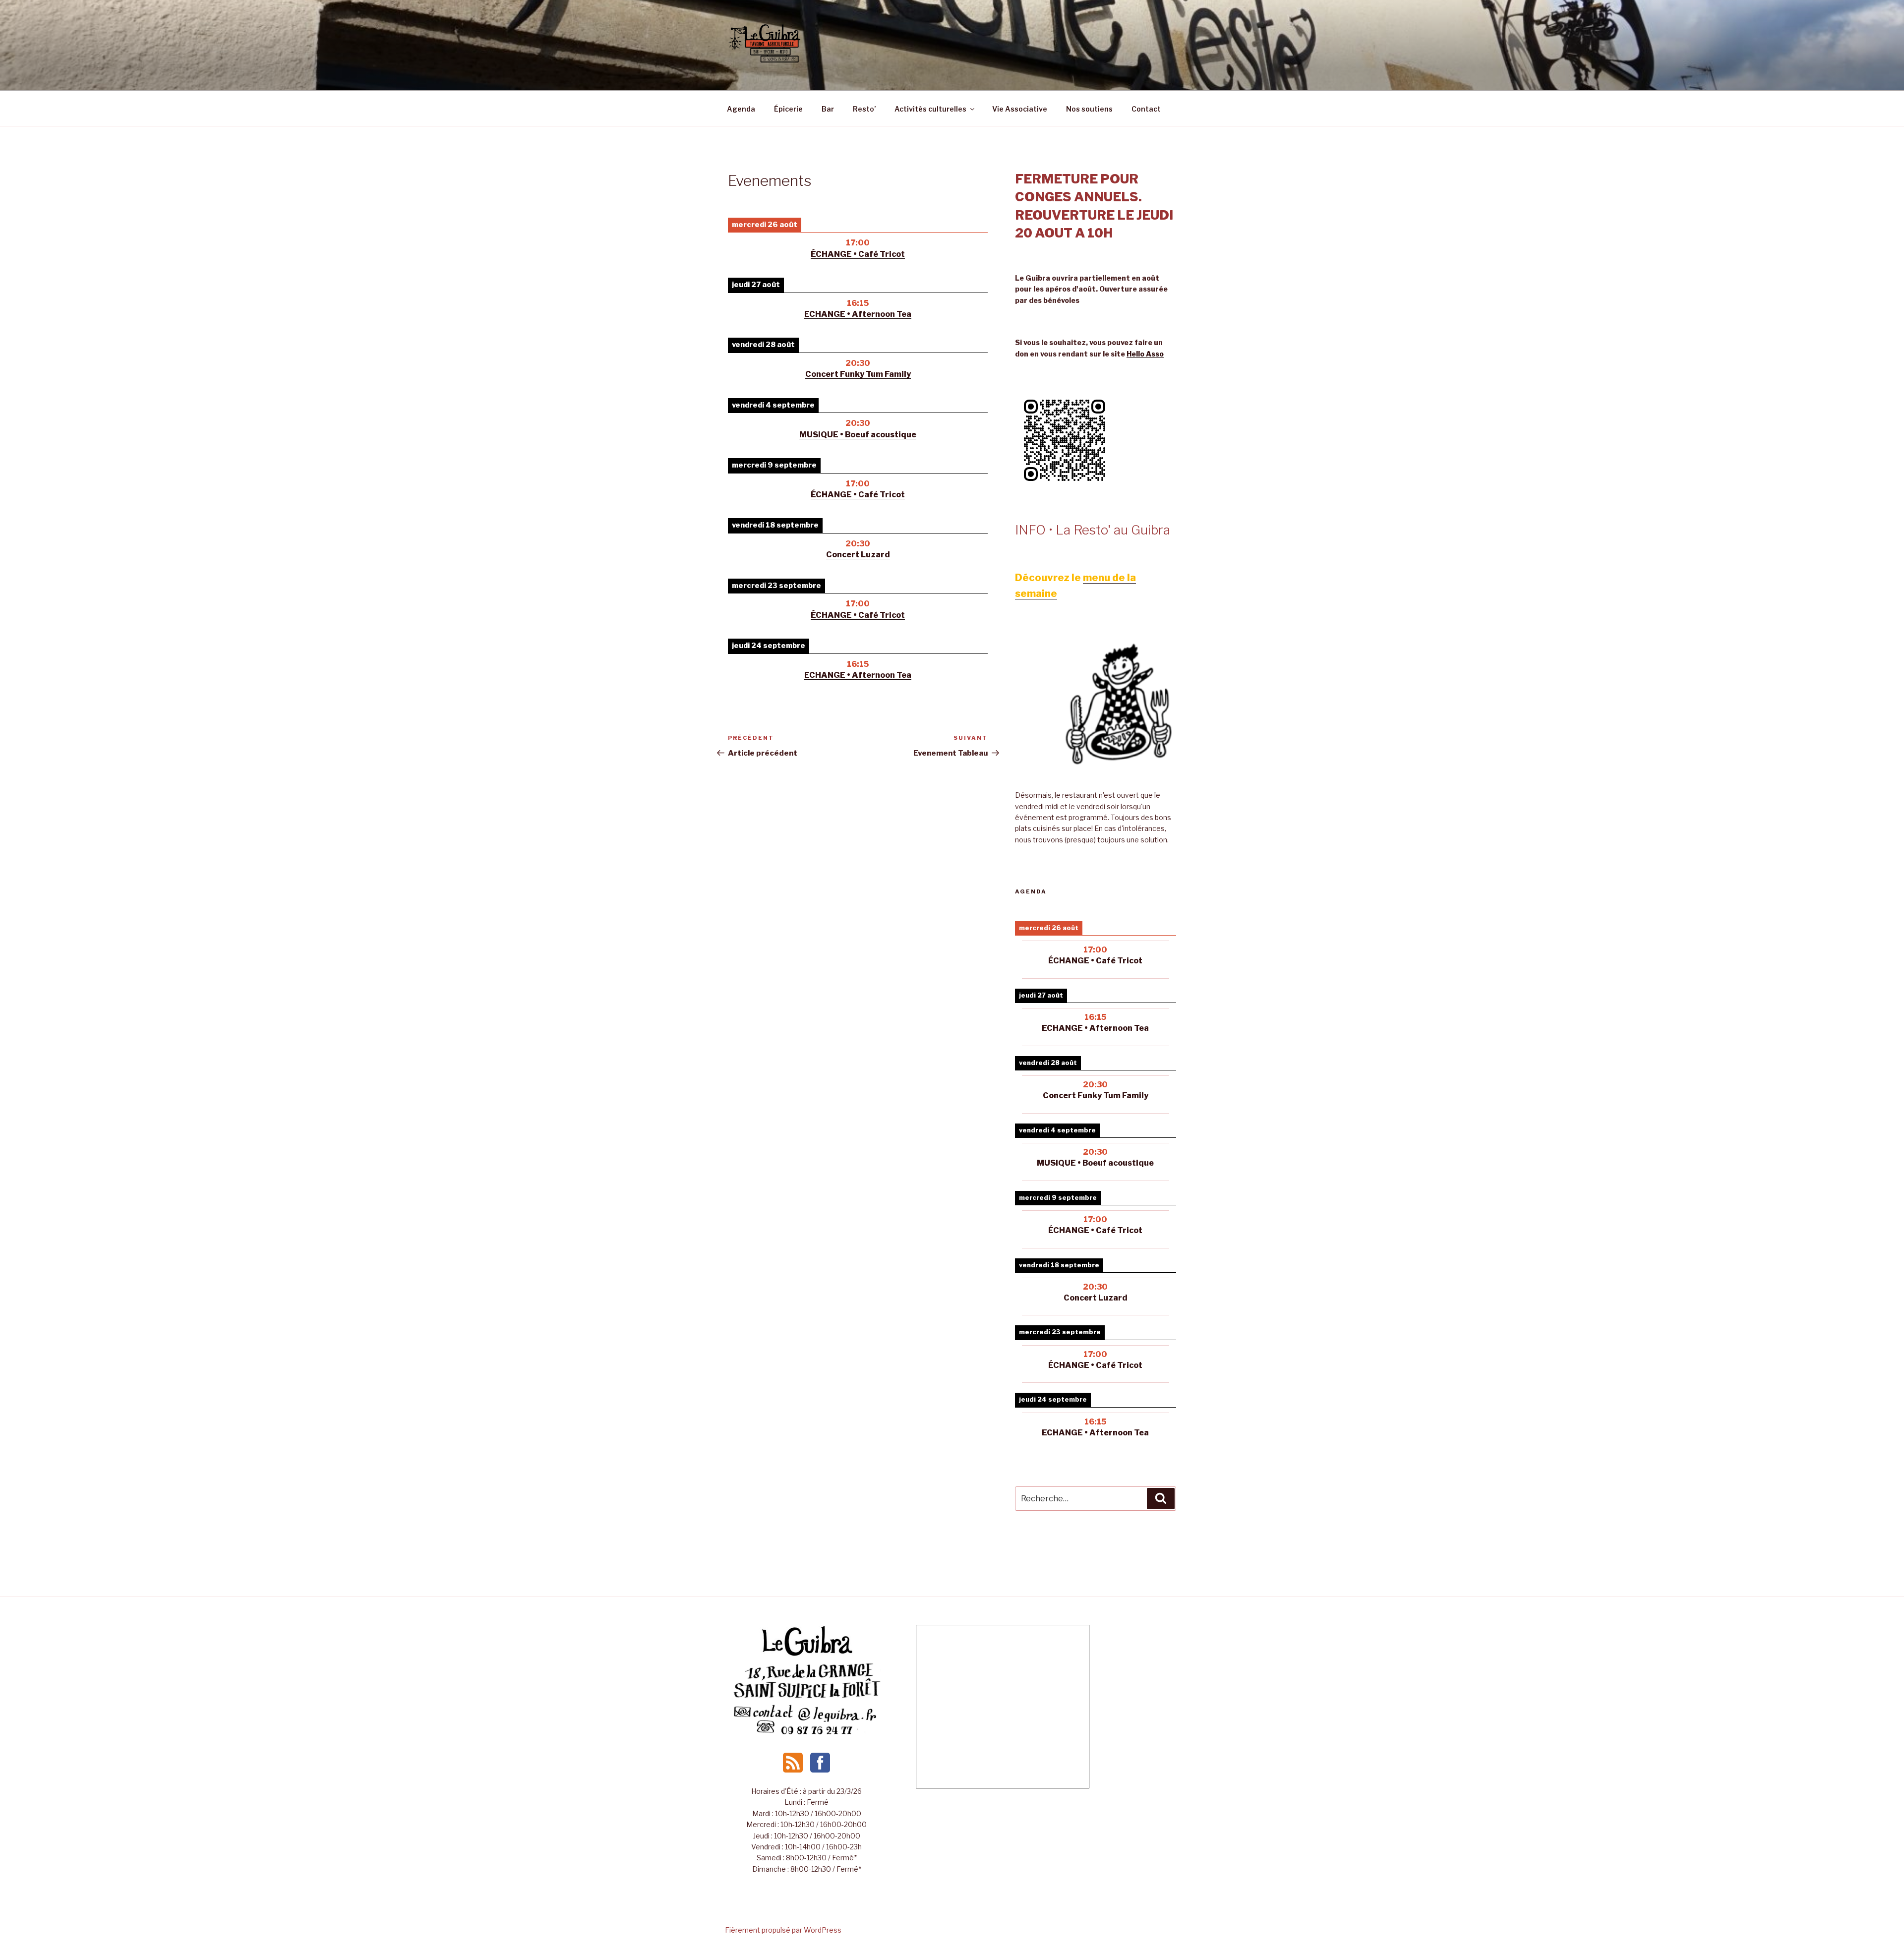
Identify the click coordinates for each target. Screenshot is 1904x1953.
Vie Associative (1020, 109)
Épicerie (788, 109)
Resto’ (864, 109)
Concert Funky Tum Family (858, 374)
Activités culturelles (930, 109)
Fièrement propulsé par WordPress (783, 1930)
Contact (1146, 109)
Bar (828, 109)
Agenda (741, 109)
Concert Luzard (858, 555)
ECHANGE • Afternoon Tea (858, 314)
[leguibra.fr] (807, 1655)
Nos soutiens (1089, 109)
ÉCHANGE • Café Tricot (858, 254)
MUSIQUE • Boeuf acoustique (858, 435)
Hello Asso (1145, 354)
